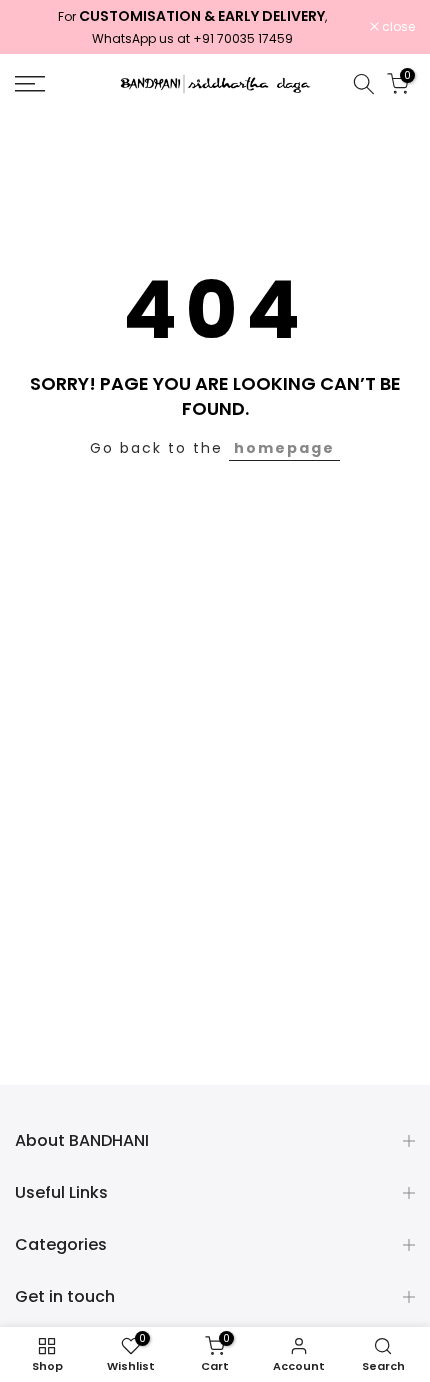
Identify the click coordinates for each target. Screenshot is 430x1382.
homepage (284, 448)
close (397, 27)
